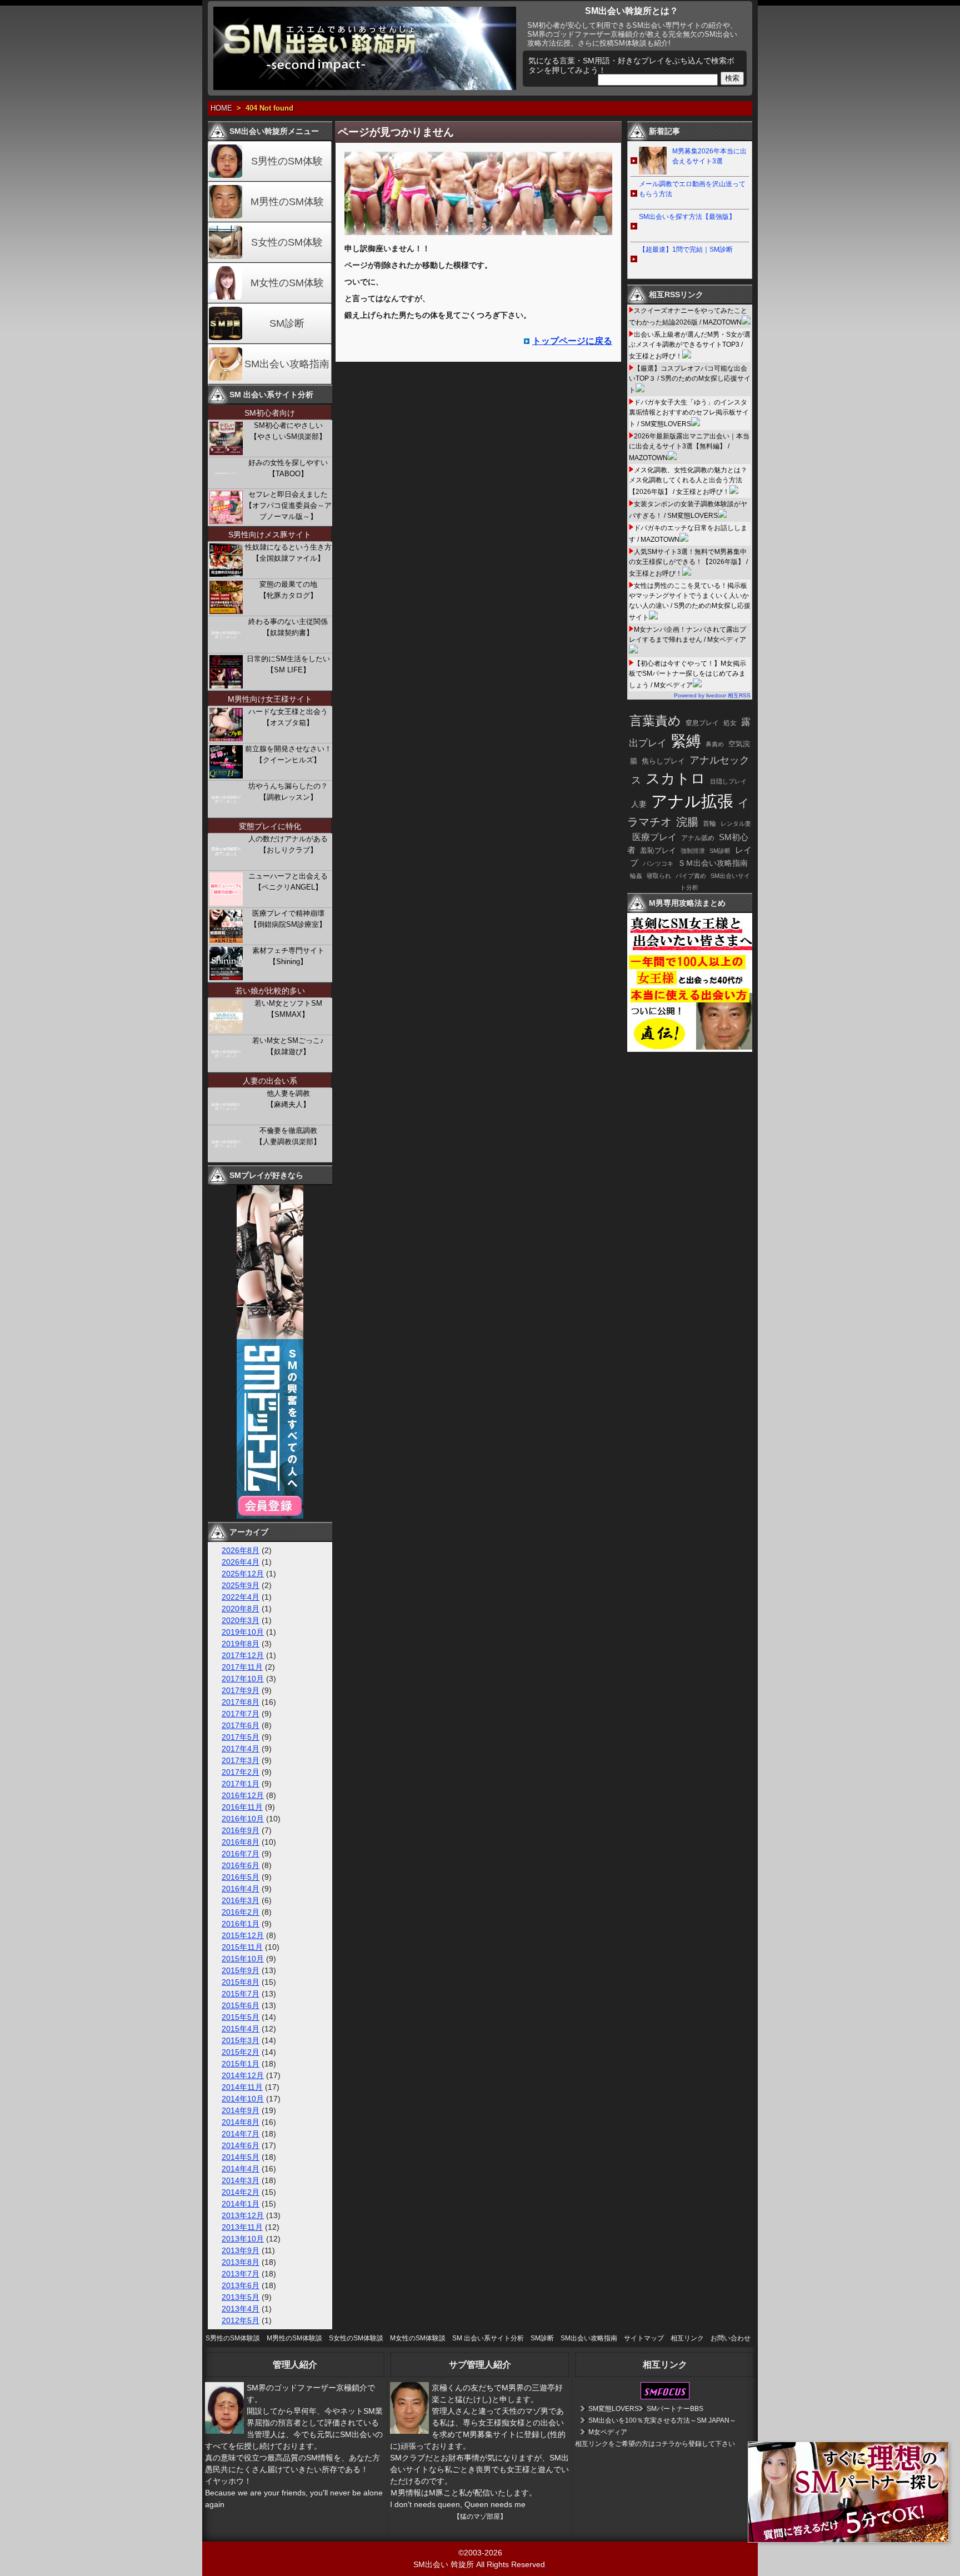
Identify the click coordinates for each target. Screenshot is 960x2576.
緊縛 (686, 741)
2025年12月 (243, 1574)
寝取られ (659, 876)
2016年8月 (241, 1842)
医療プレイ (654, 837)
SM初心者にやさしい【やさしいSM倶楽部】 (288, 431)
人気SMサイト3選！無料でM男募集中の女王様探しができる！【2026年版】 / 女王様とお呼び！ (688, 563)
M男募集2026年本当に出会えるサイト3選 (709, 156)
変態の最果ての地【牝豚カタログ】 (288, 590)
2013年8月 (241, 2262)
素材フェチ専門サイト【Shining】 (288, 956)
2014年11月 (242, 2087)
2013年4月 (241, 2309)
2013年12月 (243, 2215)
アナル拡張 (692, 801)
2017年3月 (241, 1760)
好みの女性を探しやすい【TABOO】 (288, 468)
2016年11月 (242, 1807)
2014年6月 (241, 2145)
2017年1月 (241, 1784)
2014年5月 (241, 2157)
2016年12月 (243, 1795)
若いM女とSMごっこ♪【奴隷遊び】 (288, 1046)
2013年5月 (241, 2297)
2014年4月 (241, 2169)
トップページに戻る (572, 341)
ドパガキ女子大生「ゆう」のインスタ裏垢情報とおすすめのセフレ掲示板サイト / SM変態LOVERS (689, 413)
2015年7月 (241, 1994)
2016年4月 (241, 1889)
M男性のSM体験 (287, 202)
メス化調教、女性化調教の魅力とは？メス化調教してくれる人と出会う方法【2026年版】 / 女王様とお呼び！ (688, 481)
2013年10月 (243, 2239)
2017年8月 (241, 1702)
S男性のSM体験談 (233, 2338)
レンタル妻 (736, 823)
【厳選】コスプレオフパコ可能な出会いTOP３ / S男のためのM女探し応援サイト (690, 379)
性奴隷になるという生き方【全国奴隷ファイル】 (288, 553)
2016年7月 (241, 1854)
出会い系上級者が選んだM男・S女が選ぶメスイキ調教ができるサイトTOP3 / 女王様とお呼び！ (690, 345)
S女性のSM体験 (287, 242)
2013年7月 (241, 2274)
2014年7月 (241, 2134)
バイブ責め (691, 876)
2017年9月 (241, 1690)
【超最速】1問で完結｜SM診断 (686, 249)
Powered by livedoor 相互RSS (712, 695)
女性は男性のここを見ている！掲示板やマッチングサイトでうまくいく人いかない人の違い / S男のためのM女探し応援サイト (690, 601)
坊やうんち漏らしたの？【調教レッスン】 (288, 792)
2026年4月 (241, 1562)
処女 (730, 723)
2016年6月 (241, 1865)
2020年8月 (241, 1609)
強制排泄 (693, 851)
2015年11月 (242, 1947)
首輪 (709, 823)
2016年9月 (241, 1830)
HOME (221, 108)
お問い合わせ (731, 2338)
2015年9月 (241, 1970)
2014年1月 (241, 2204)
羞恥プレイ (658, 850)
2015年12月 (243, 1935)
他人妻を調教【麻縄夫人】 (288, 1099)
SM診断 (287, 323)
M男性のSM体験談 (294, 2338)
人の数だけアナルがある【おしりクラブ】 (288, 844)
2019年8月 (241, 1644)
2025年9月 (241, 1585)
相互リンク (687, 2338)
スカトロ (676, 778)
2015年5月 (241, 2017)
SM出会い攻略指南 (287, 364)
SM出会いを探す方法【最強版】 (687, 217)
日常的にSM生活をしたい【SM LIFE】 (288, 664)
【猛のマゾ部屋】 (480, 2517)
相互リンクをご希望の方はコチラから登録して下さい (655, 2444)
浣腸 (687, 822)
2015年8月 (241, 1982)
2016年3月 (241, 1900)
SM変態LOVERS (614, 2409)
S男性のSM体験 (287, 161)
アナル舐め (698, 838)
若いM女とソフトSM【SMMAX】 (288, 1009)
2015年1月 (241, 2064)
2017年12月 (243, 1655)
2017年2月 (241, 1772)
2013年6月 (241, 2285)
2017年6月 (241, 1725)
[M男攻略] (691, 1049)
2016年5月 (241, 1877)
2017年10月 (243, 1679)
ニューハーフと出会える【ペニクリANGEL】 (288, 882)
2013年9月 (241, 2250)
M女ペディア (608, 2432)
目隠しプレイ (728, 781)
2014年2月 (241, 2192)
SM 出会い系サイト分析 (488, 2338)
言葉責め (655, 721)
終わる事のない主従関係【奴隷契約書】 (288, 627)
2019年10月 (243, 1632)
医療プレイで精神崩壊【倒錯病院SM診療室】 (288, 919)
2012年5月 (241, 2320)
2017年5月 (241, 1737)
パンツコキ (658, 863)
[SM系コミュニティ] (270, 1516)
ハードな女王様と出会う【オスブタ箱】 (288, 717)
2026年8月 (241, 1550)
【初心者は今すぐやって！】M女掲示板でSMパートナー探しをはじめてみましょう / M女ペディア (687, 674)
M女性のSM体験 (287, 283)
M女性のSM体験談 (418, 2338)
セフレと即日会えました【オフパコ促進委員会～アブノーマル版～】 (288, 505)
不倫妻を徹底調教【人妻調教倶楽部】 (288, 1136)
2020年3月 (241, 1620)
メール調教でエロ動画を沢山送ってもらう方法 (692, 189)
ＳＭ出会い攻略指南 (713, 863)
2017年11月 (242, 1667)
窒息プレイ (702, 723)
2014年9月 (241, 2110)
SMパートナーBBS (675, 2409)
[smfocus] (665, 2397)
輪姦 (636, 876)
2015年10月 (243, 1959)
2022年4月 (241, 1597)
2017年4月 (241, 1749)
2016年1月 (241, 1924)
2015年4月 (241, 2029)
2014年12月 (243, 2075)
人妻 (639, 804)
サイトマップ (644, 2338)
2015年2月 (241, 2052)
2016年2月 (241, 1912)
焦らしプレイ (663, 761)
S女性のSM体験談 (356, 2338)
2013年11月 (242, 2227)
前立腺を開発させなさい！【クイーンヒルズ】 (288, 754)
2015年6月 (241, 2005)
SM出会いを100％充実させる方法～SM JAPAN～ (662, 2420)
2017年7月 (241, 1714)
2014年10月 (243, 2099)
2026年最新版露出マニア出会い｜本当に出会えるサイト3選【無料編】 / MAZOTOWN (689, 447)
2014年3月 (241, 2180)
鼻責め (715, 744)
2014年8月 (241, 2122)
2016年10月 (243, 1819)
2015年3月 (241, 2040)
